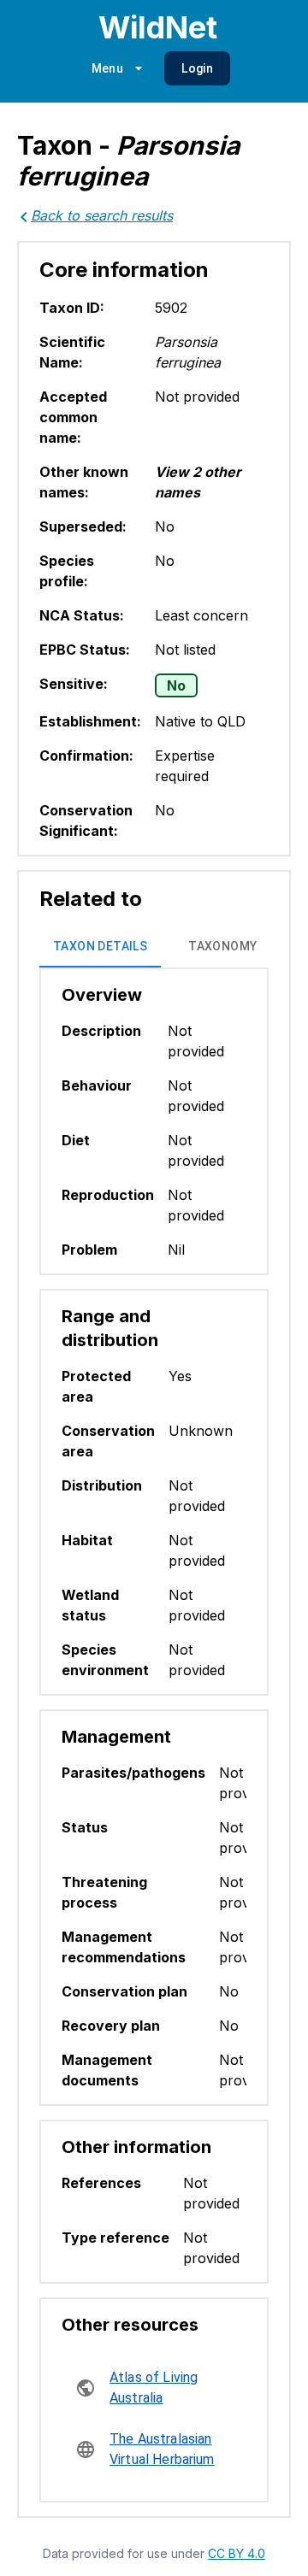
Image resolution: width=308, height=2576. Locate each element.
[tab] (100, 947)
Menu (108, 68)
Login (197, 68)
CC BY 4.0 (237, 2553)
